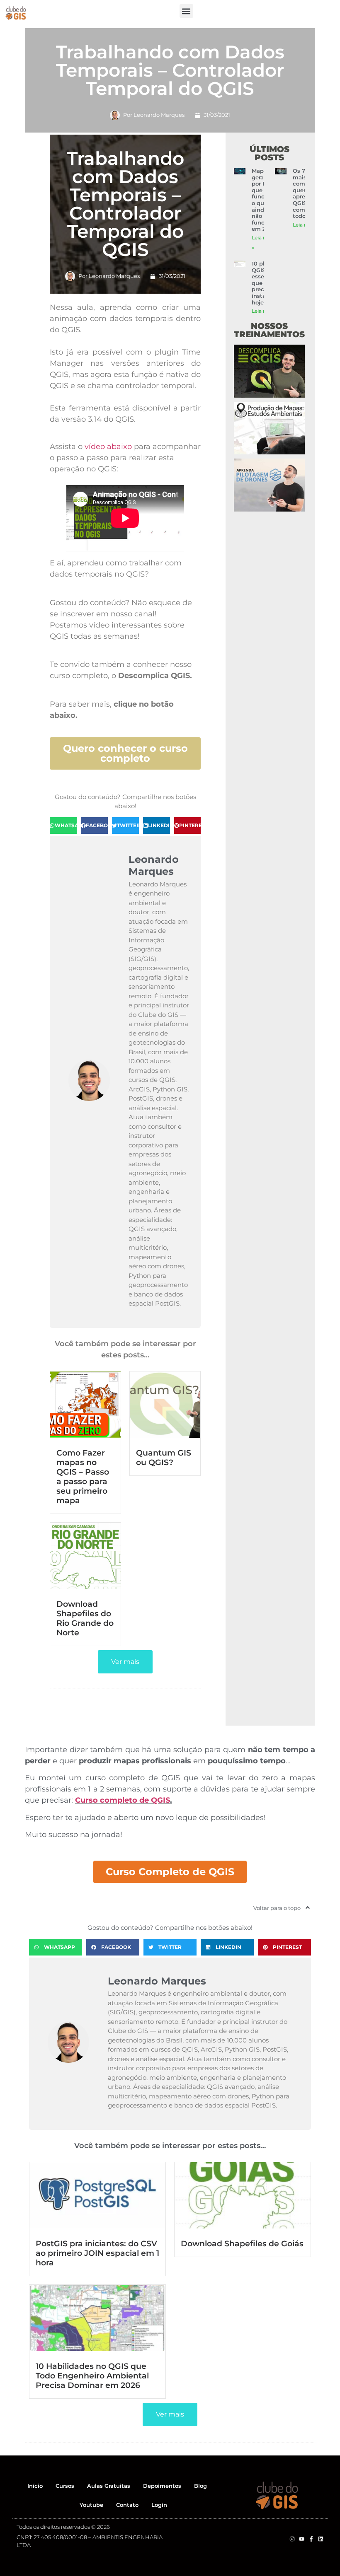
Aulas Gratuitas (109, 2486)
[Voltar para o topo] (308, 1907)
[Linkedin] (321, 2539)
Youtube (91, 2505)
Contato (127, 2505)
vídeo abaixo (108, 447)
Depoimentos (162, 2486)
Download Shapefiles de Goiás (242, 2243)
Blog (200, 2486)
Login (159, 2505)
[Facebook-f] (311, 2539)
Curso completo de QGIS (123, 1800)
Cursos (65, 2486)
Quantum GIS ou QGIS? (164, 1457)
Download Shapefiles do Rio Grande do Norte (85, 1618)
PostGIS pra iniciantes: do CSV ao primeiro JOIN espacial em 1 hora (97, 2253)
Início (35, 2486)
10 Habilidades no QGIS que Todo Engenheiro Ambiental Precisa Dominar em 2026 (92, 2376)
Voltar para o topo (277, 1908)
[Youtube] (302, 2539)
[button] (186, 11)
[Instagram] (292, 2539)
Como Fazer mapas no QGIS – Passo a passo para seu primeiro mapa (83, 1476)
